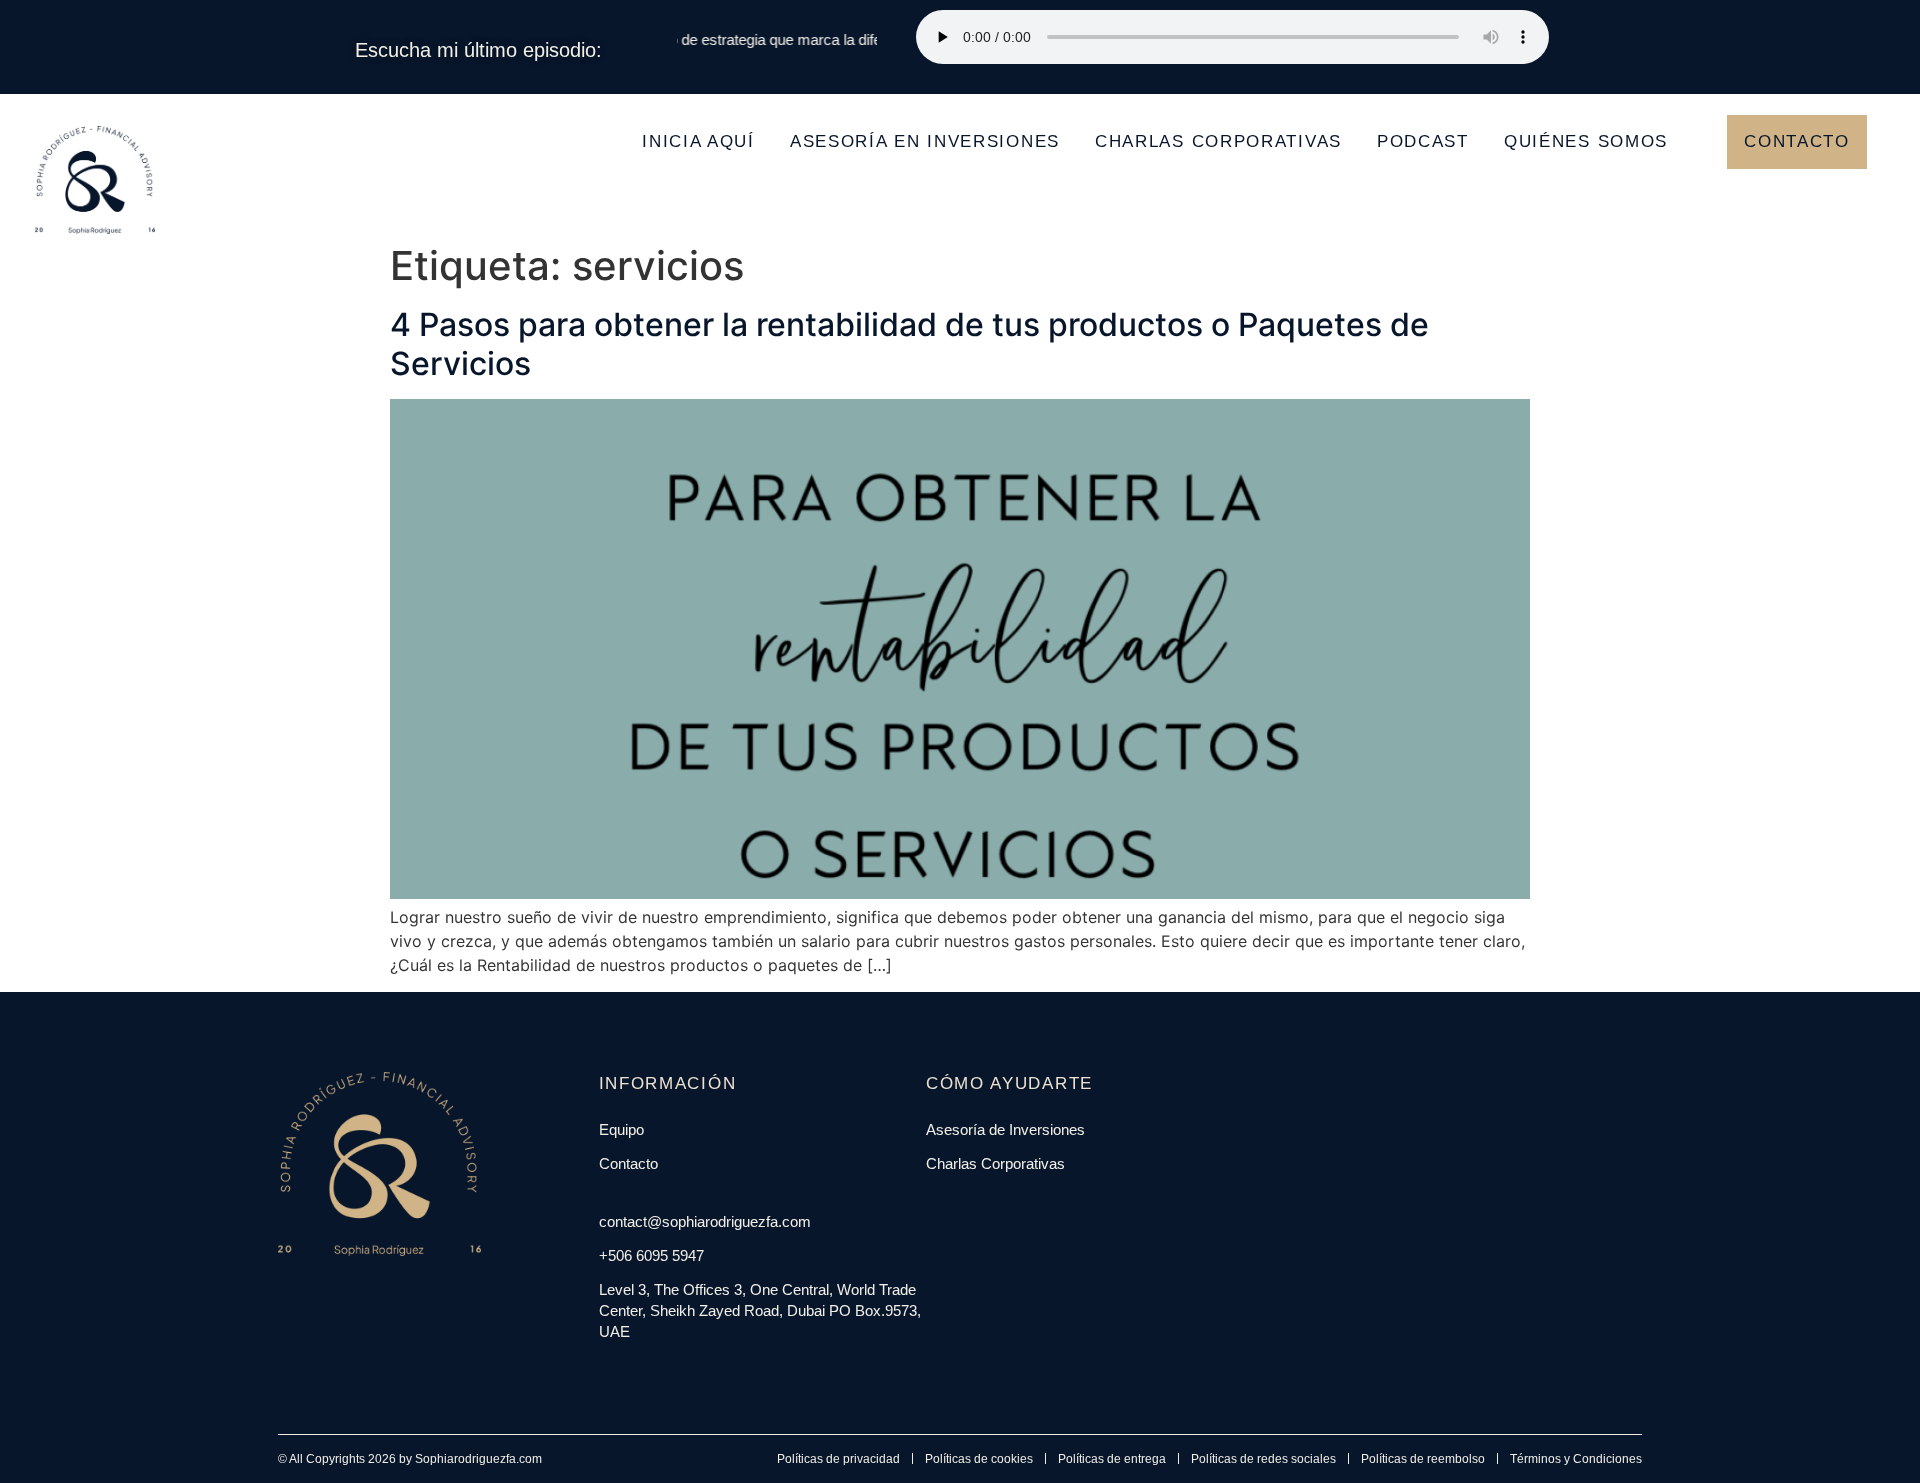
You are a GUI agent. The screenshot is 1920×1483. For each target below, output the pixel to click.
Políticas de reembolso (1423, 1459)
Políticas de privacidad (838, 1459)
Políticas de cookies (979, 1459)
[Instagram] (628, 1372)
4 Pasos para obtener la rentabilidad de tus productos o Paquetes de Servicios (909, 343)
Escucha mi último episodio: (478, 50)
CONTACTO (1797, 141)
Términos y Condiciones (1576, 1459)
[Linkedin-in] (651, 1372)
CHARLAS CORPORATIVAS (1218, 141)
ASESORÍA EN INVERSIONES (925, 141)
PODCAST (1423, 141)
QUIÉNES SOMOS (1586, 141)
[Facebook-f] (605, 1372)
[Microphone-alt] (697, 1372)
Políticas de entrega (1112, 1459)
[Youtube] (674, 1372)
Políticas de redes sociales (1263, 1459)
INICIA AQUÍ (698, 141)
